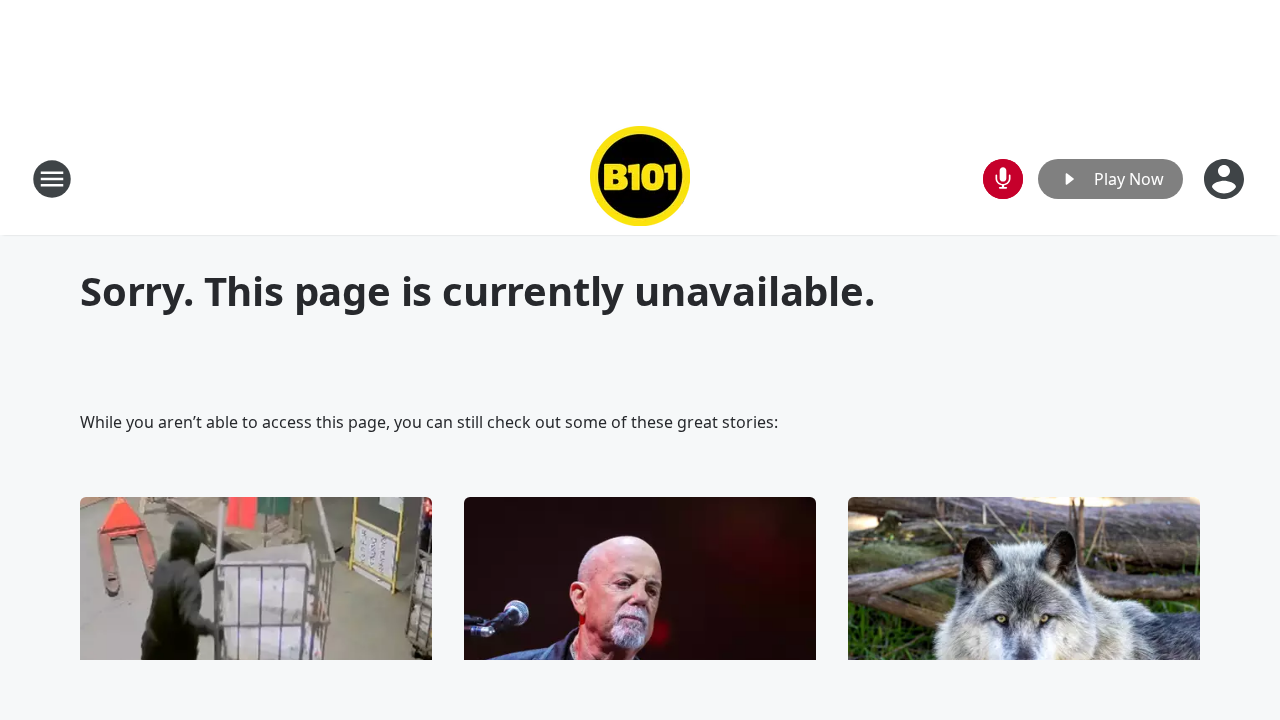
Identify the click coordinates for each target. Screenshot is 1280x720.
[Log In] (1226, 179)
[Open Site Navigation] (52, 179)
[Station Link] (640, 178)
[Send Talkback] (1003, 179)
